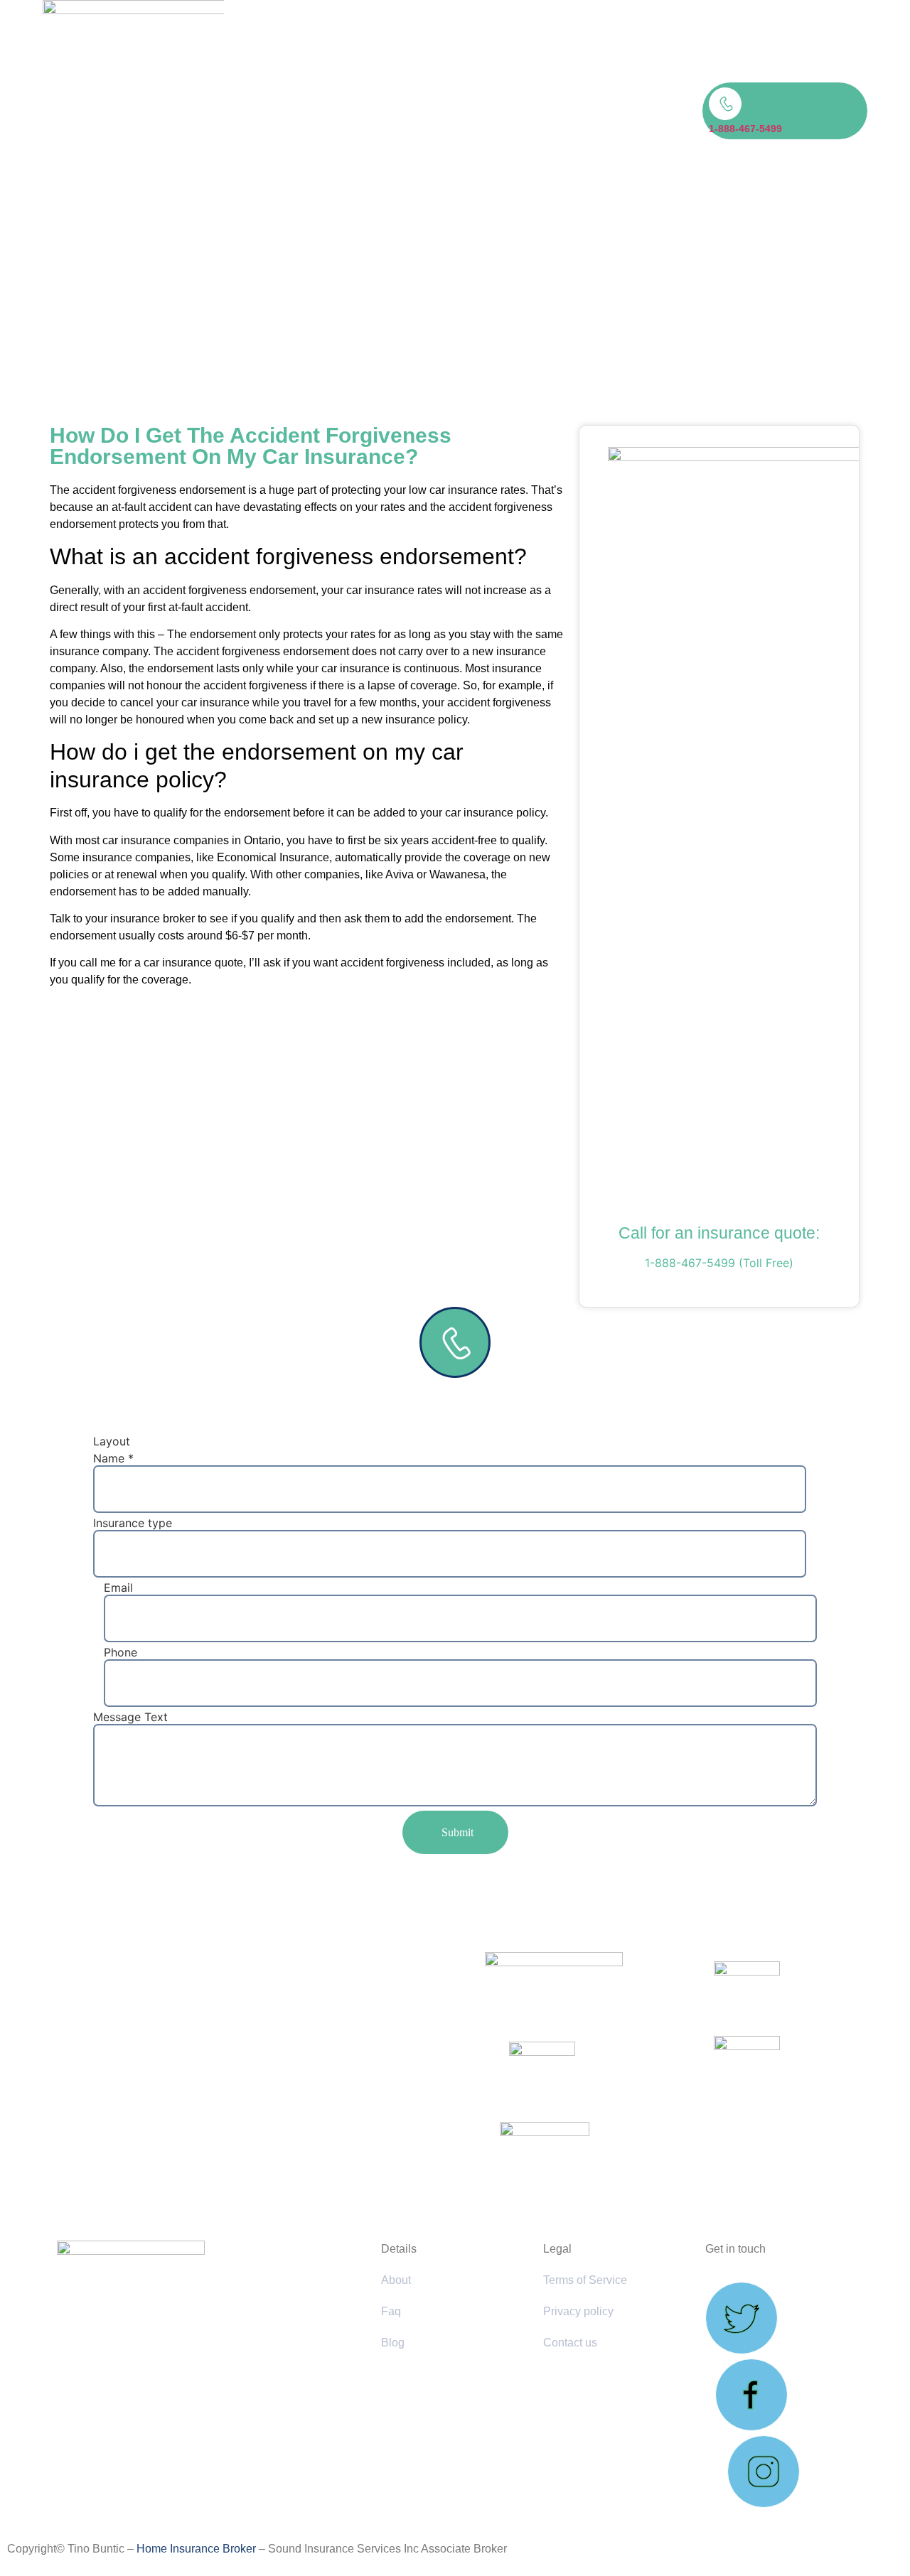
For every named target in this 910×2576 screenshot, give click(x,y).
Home (393, 111)
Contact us (570, 2343)
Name (113, 1458)
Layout (112, 1441)
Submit (457, 1832)
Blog (427, 111)
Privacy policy (578, 2311)
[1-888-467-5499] (725, 104)
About (396, 2280)
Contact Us (523, 111)
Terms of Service (585, 2280)
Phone (121, 1652)
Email (118, 1588)
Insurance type (133, 1523)
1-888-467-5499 (745, 129)
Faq (391, 2311)
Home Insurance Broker (196, 2549)
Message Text (130, 1717)
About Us (467, 111)
